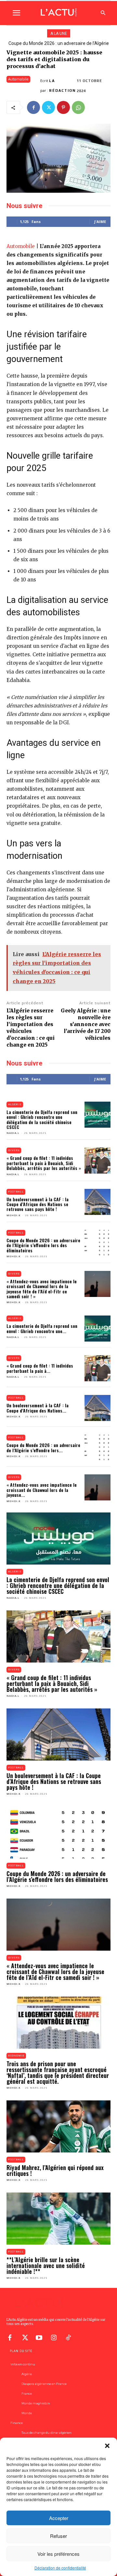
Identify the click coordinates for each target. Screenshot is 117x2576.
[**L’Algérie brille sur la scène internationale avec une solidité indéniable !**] (58, 2219)
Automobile (18, 79)
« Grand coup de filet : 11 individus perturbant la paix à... (40, 1368)
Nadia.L (13, 1133)
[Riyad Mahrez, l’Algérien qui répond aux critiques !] (58, 2126)
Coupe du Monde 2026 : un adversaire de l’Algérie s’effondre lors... (43, 1447)
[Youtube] (39, 2337)
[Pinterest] (63, 107)
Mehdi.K (13, 1215)
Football (16, 1192)
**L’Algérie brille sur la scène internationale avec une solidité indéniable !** (46, 2265)
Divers (14, 1150)
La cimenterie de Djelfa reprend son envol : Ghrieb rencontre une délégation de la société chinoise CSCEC (42, 1119)
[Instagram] (54, 2337)
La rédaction (62, 86)
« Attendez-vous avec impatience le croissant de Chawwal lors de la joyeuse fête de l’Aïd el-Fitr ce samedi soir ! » (42, 1289)
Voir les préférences (58, 2554)
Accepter (59, 2518)
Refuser (58, 2536)
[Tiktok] (68, 2337)
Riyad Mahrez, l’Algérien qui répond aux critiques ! (55, 2170)
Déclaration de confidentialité (60, 2568)
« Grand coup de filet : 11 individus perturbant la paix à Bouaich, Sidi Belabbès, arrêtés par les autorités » (44, 1163)
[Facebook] (33, 107)
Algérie (15, 1104)
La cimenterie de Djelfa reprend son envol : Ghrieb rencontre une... (42, 1328)
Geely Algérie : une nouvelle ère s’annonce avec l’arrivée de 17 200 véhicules (86, 1024)
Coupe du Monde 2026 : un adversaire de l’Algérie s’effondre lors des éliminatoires (43, 1245)
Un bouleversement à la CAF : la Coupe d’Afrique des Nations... (38, 1408)
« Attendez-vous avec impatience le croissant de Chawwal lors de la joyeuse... (42, 1490)
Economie (16, 2056)
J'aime (100, 222)
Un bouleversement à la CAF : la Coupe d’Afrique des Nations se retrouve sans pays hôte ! (38, 1204)
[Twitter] (48, 107)
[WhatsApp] (78, 107)
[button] (107, 2446)
